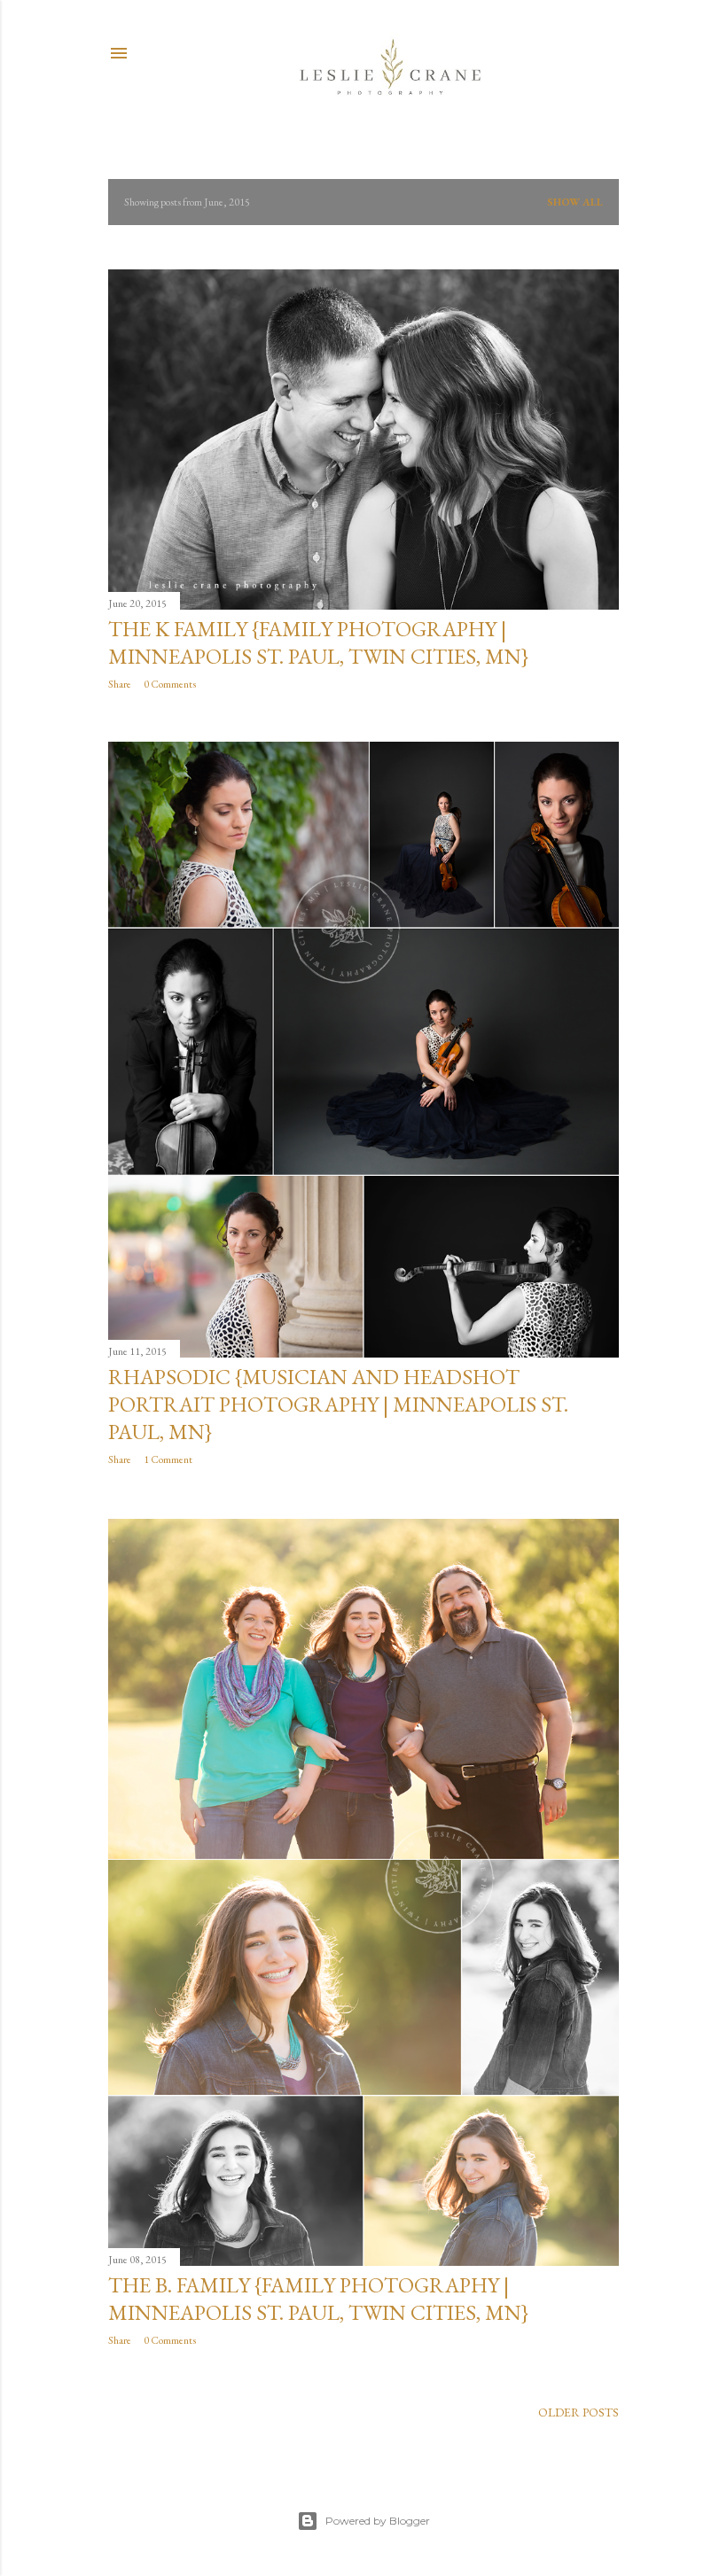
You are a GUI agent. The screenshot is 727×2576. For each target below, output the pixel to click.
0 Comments (170, 684)
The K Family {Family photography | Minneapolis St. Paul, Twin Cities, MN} (318, 642)
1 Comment (168, 1459)
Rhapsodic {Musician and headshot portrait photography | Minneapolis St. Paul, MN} (338, 1404)
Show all (575, 202)
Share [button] (120, 684)
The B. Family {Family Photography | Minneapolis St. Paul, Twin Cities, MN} (318, 2299)
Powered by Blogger (378, 2521)
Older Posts (578, 2412)
